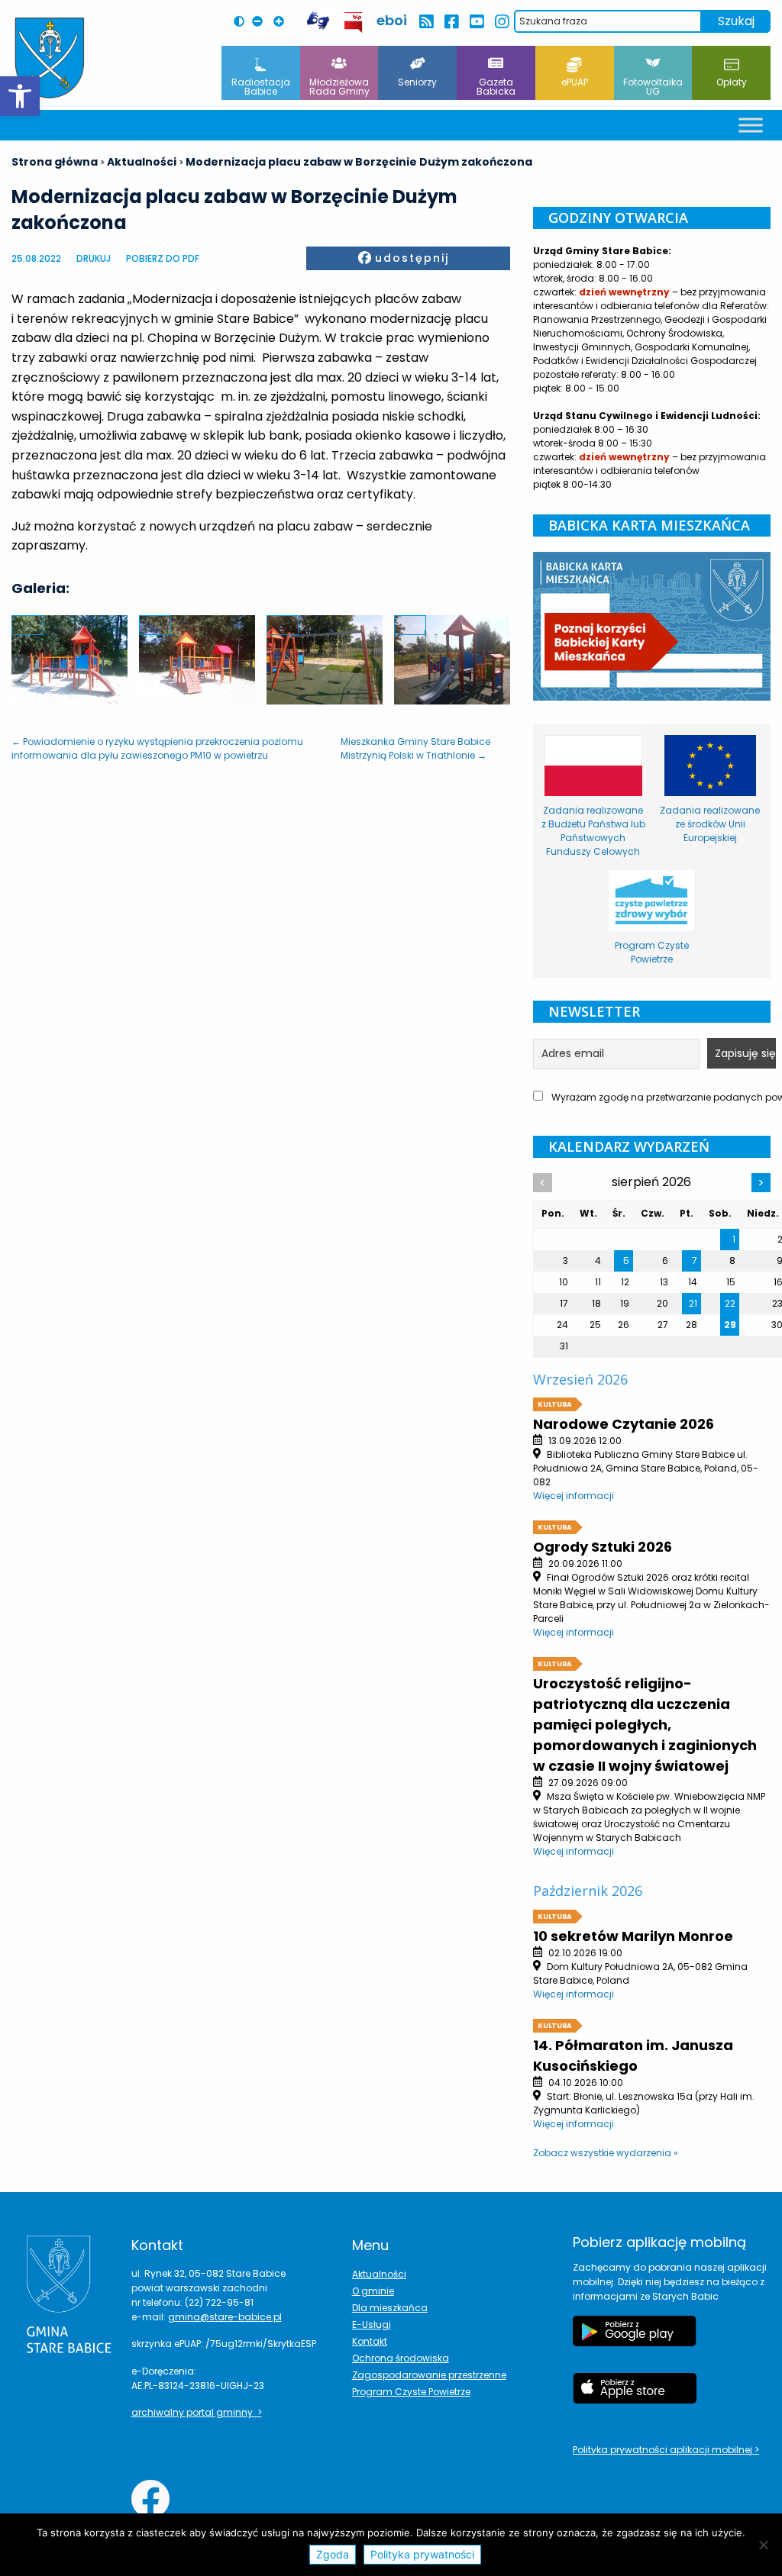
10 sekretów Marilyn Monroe (633, 1936)
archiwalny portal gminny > (197, 2412)
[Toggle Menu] (751, 125)
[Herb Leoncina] (50, 58)
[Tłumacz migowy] (318, 21)
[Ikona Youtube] (476, 22)
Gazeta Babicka (496, 87)
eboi (392, 20)
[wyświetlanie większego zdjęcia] (27, 625)
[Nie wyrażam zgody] (763, 2545)
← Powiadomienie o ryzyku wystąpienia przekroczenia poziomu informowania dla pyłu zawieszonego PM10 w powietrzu (157, 748)
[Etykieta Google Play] (635, 2339)
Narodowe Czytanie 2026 (624, 1424)
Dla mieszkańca (390, 2308)
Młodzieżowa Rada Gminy (339, 87)
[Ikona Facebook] (451, 22)
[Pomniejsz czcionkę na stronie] (261, 21)
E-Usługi (372, 2325)
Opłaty (732, 82)
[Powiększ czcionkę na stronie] (283, 21)
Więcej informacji (574, 1496)
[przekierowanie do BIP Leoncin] (354, 23)
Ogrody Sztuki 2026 (603, 1547)
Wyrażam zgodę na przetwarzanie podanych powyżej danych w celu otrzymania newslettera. (660, 1097)
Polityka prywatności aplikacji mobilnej (664, 2450)
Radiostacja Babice (261, 87)
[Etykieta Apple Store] (635, 2396)
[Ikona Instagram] (501, 22)
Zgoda (333, 2554)
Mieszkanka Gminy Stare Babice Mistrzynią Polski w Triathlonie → (415, 748)
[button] (20, 96)
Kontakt (370, 2341)
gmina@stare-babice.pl (225, 2317)
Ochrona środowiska (401, 2358)
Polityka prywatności (422, 2554)
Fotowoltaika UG (653, 87)
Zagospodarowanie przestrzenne (429, 2375)
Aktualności (379, 2274)
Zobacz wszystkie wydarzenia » (606, 2153)
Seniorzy (417, 82)
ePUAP (575, 82)
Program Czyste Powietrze (411, 2392)
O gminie (373, 2291)
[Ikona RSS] (426, 22)
